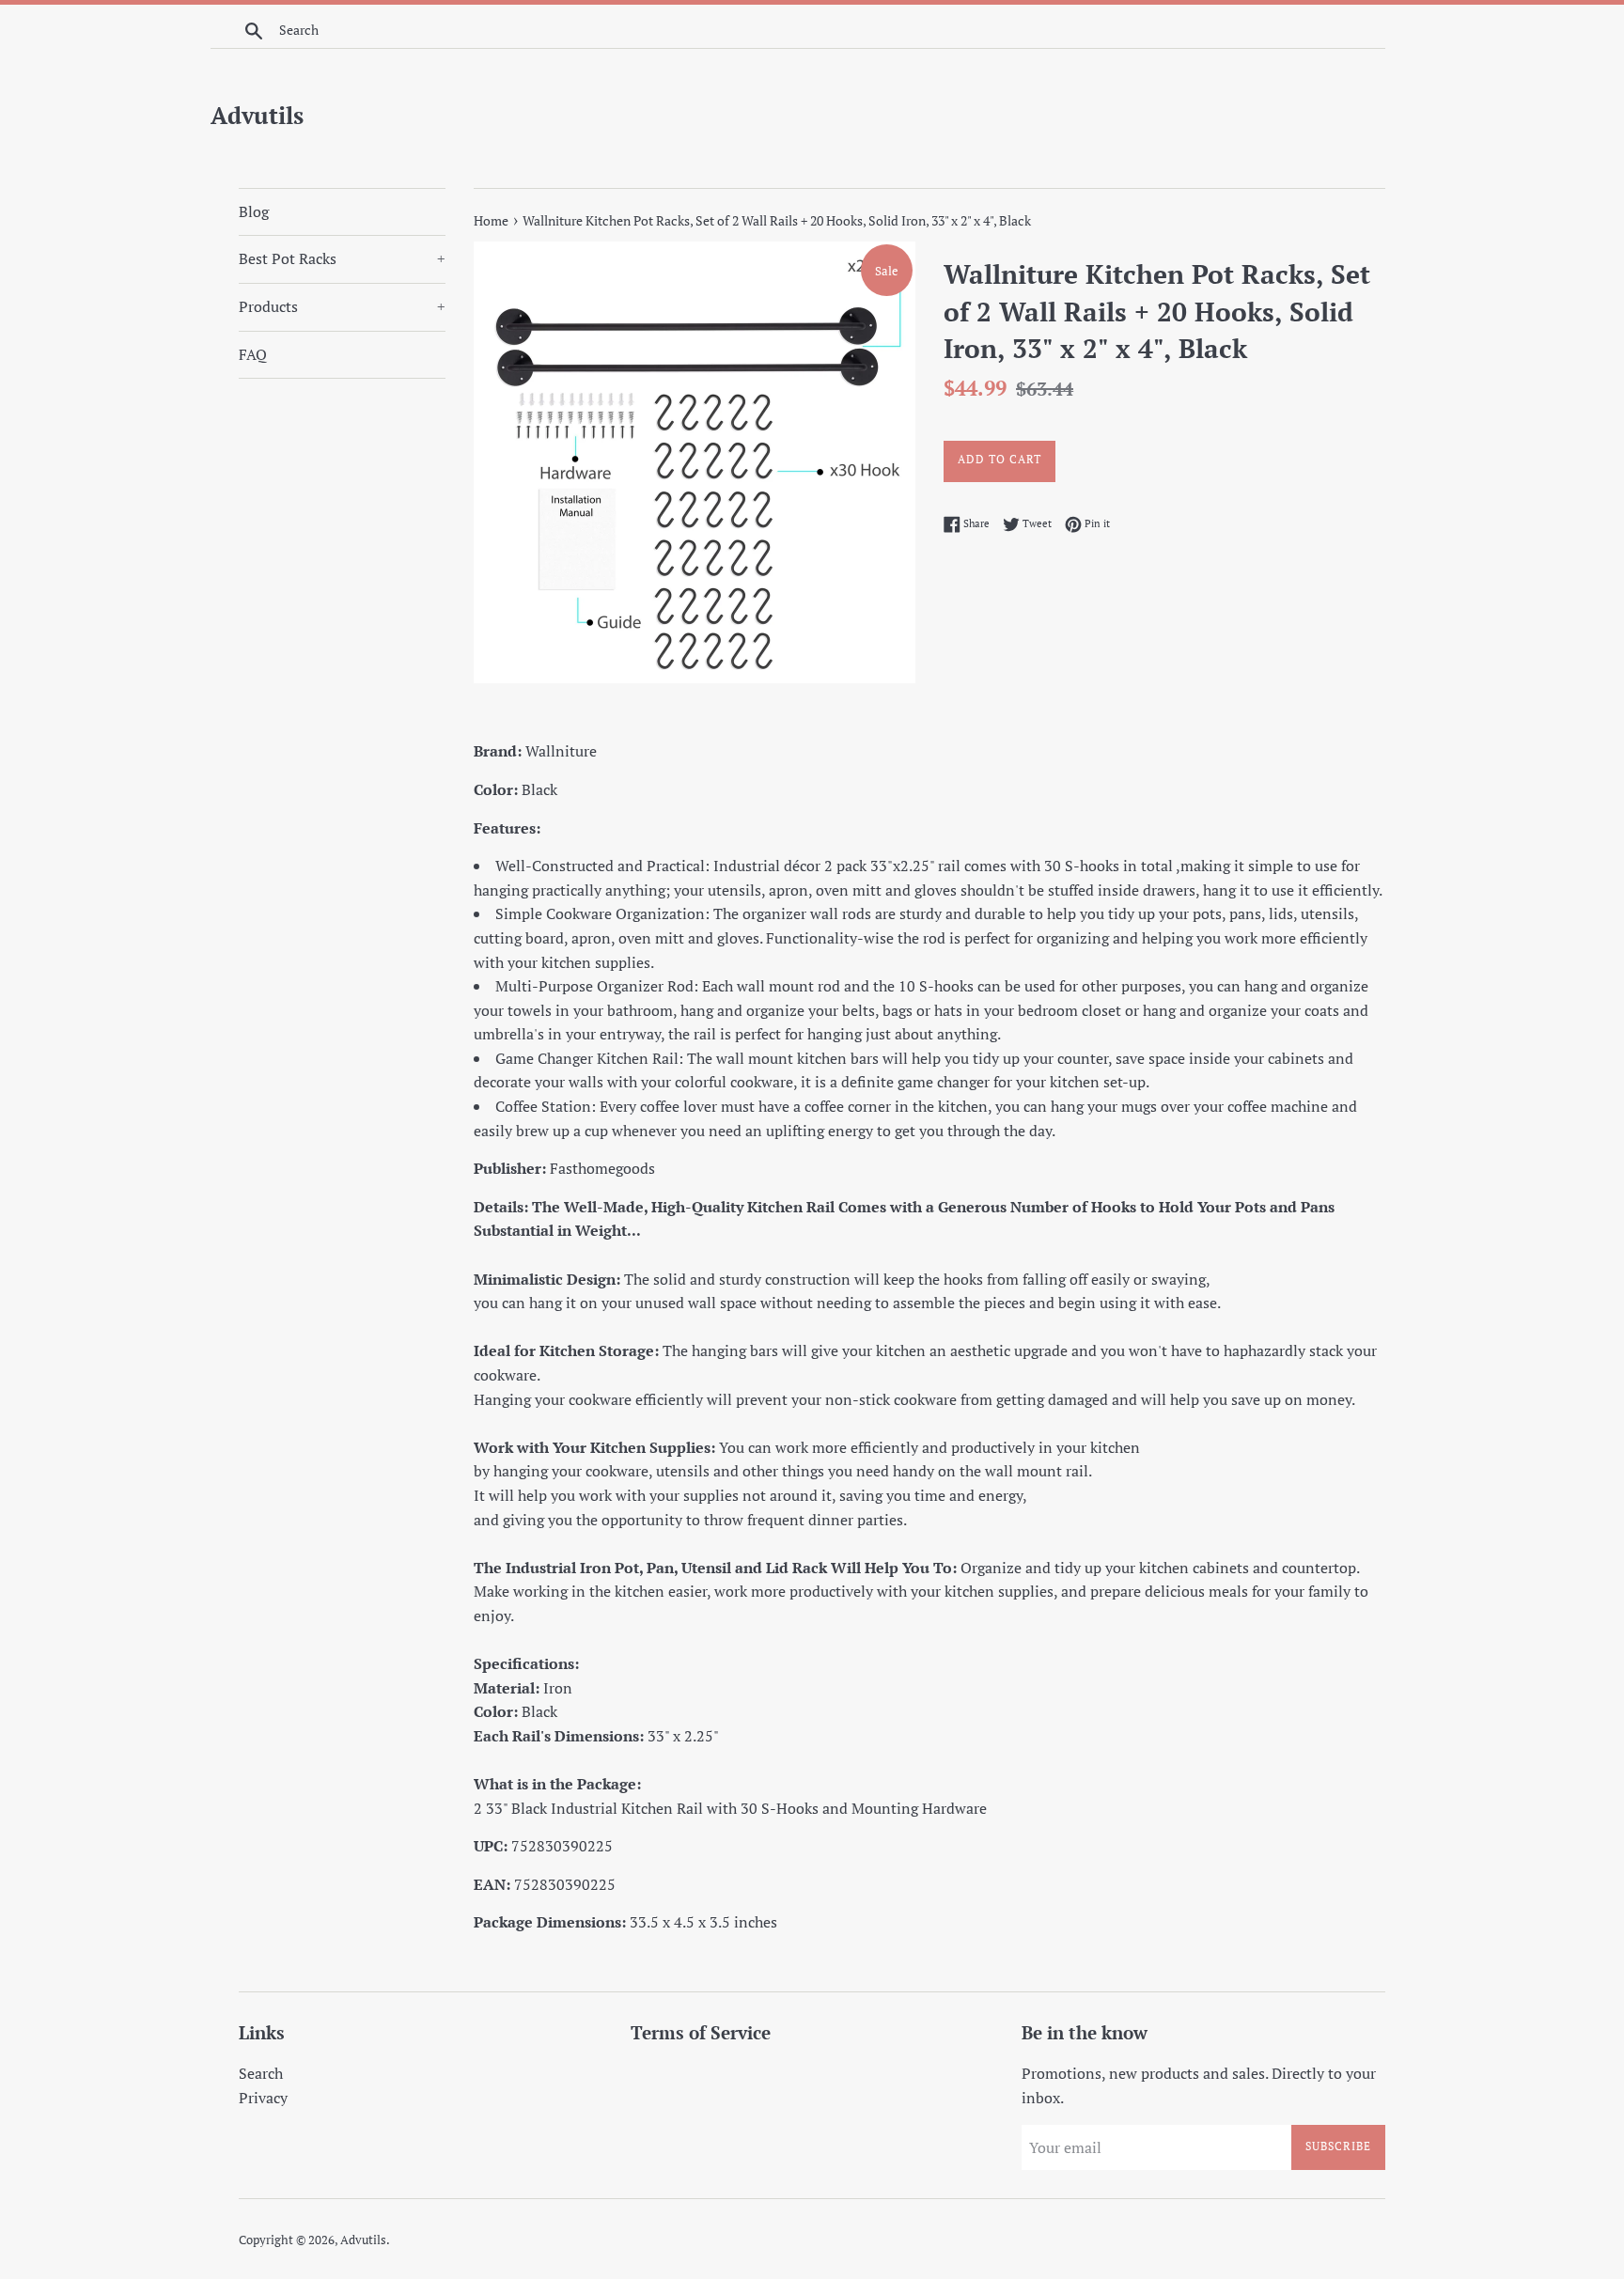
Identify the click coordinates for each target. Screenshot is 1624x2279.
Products (342, 306)
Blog (254, 211)
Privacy (263, 2098)
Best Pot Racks (342, 258)
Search (261, 2073)
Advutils (257, 115)
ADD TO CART (999, 459)
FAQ (253, 354)
